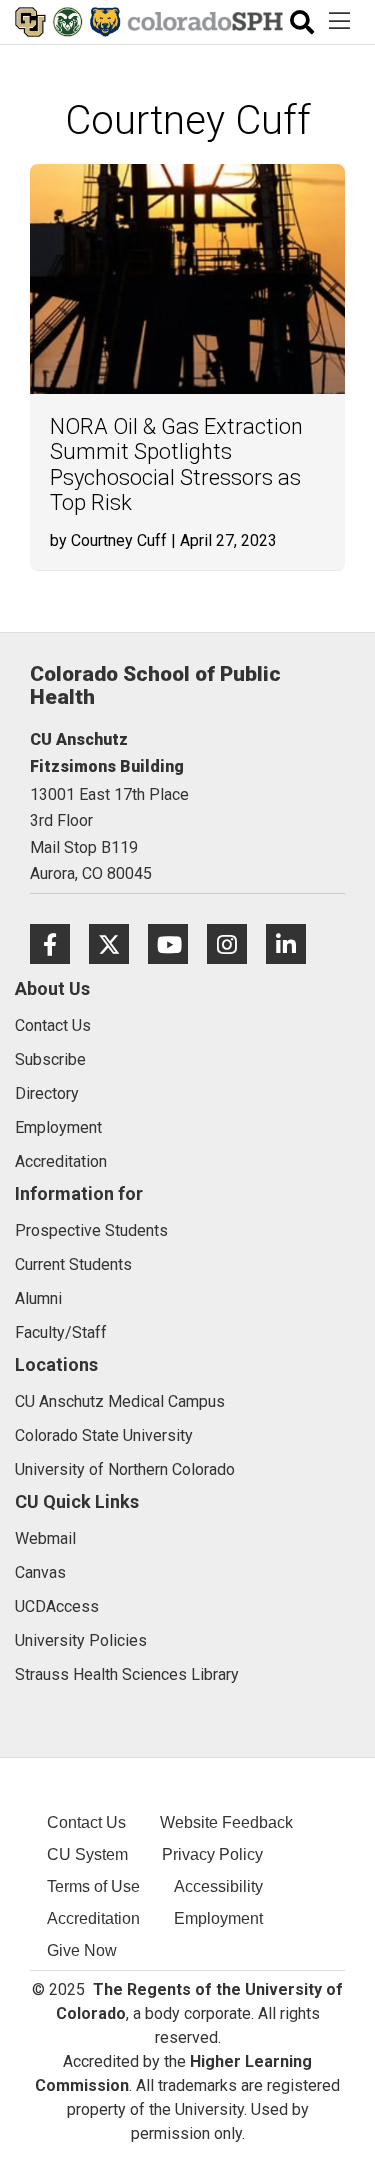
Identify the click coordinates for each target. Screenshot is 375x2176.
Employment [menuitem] (218, 1918)
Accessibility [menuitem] (218, 1886)
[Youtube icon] (177, 943)
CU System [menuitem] (87, 1854)
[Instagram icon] (236, 943)
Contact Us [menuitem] (86, 1822)
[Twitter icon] (118, 943)
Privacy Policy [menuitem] (212, 1854)
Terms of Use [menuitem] (93, 1886)
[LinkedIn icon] (293, 943)
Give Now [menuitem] (82, 1950)
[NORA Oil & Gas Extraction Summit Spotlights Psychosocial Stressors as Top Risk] (187, 279)
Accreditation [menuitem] (93, 1918)
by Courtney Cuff (108, 540)
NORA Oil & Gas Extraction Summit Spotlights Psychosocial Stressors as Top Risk (176, 464)
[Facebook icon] (59, 943)
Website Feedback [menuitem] (226, 1822)
